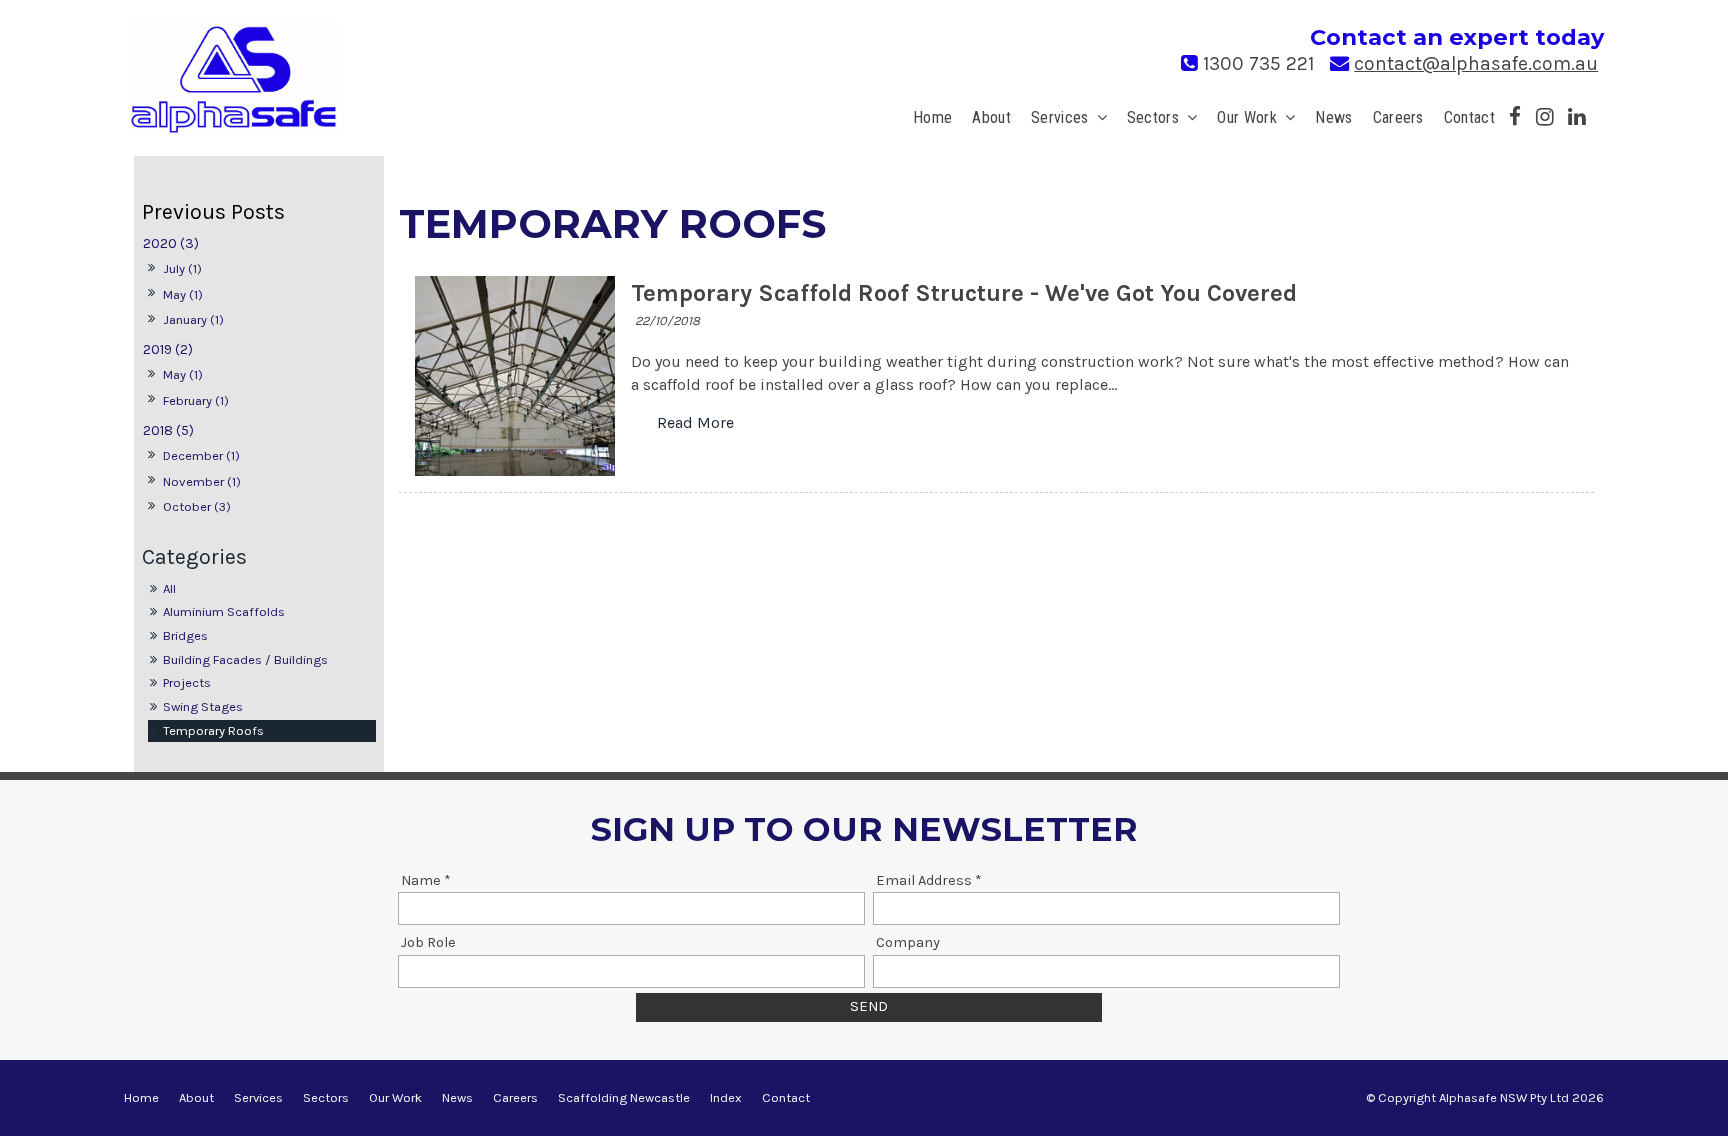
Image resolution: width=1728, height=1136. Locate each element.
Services (1060, 117)
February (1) (196, 400)
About (991, 117)
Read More (695, 423)
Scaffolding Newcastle (624, 1097)
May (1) (183, 294)
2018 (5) (168, 430)
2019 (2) (168, 349)
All (169, 588)
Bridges (185, 635)
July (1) (182, 268)
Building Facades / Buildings (245, 659)
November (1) (202, 481)
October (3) (197, 506)
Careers (1398, 117)
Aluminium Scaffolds (224, 611)
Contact (1469, 117)
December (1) (201, 455)
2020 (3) (171, 243)
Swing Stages (203, 706)
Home (932, 117)
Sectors (1153, 117)
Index (726, 1097)
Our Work (1247, 117)
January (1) (193, 319)
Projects (187, 682)
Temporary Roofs (213, 730)
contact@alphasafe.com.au (1476, 63)
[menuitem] (141, 1098)
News (1333, 117)
